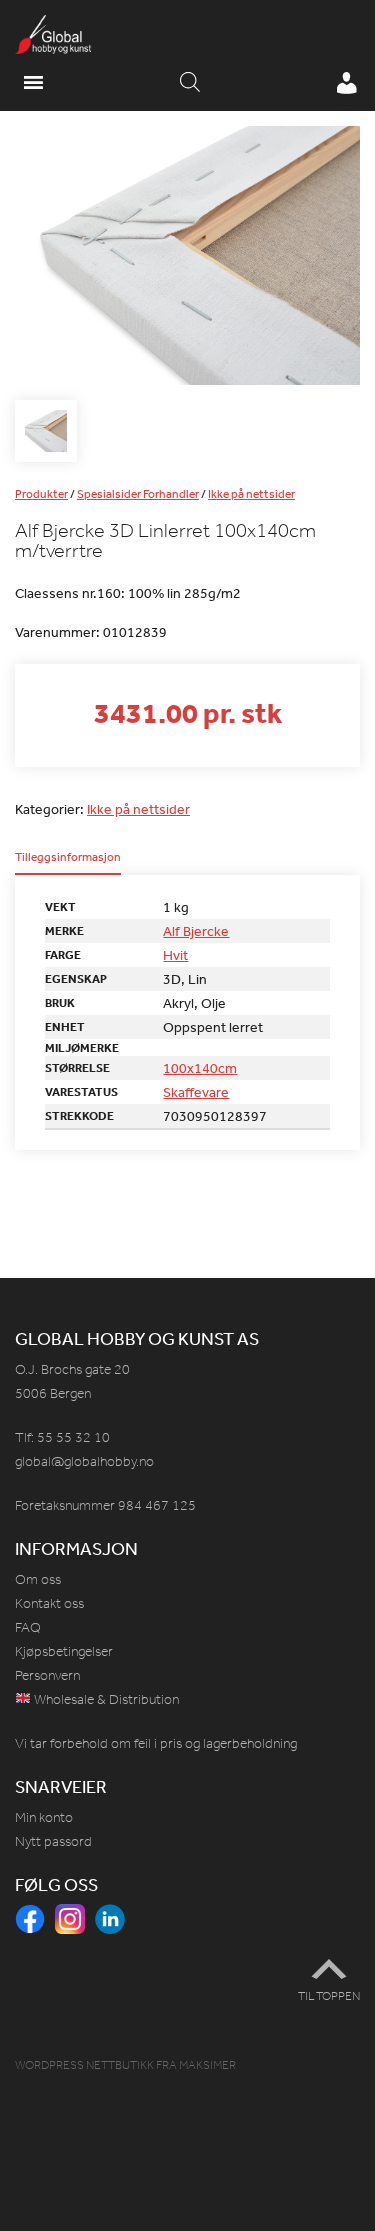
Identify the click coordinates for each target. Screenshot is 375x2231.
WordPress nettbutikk (84, 2065)
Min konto (44, 1817)
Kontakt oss (49, 1603)
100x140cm (200, 1068)
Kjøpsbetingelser (64, 1651)
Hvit (175, 955)
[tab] (68, 863)
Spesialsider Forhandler (138, 494)
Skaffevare (196, 1092)
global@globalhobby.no (84, 1461)
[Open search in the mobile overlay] (190, 83)
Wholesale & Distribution (105, 1699)
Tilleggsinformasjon (68, 858)
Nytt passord (53, 1841)
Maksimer (207, 2065)
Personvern (47, 1675)
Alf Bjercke (196, 931)
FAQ (28, 1627)
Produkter (41, 494)
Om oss (38, 1579)
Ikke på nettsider (251, 494)
